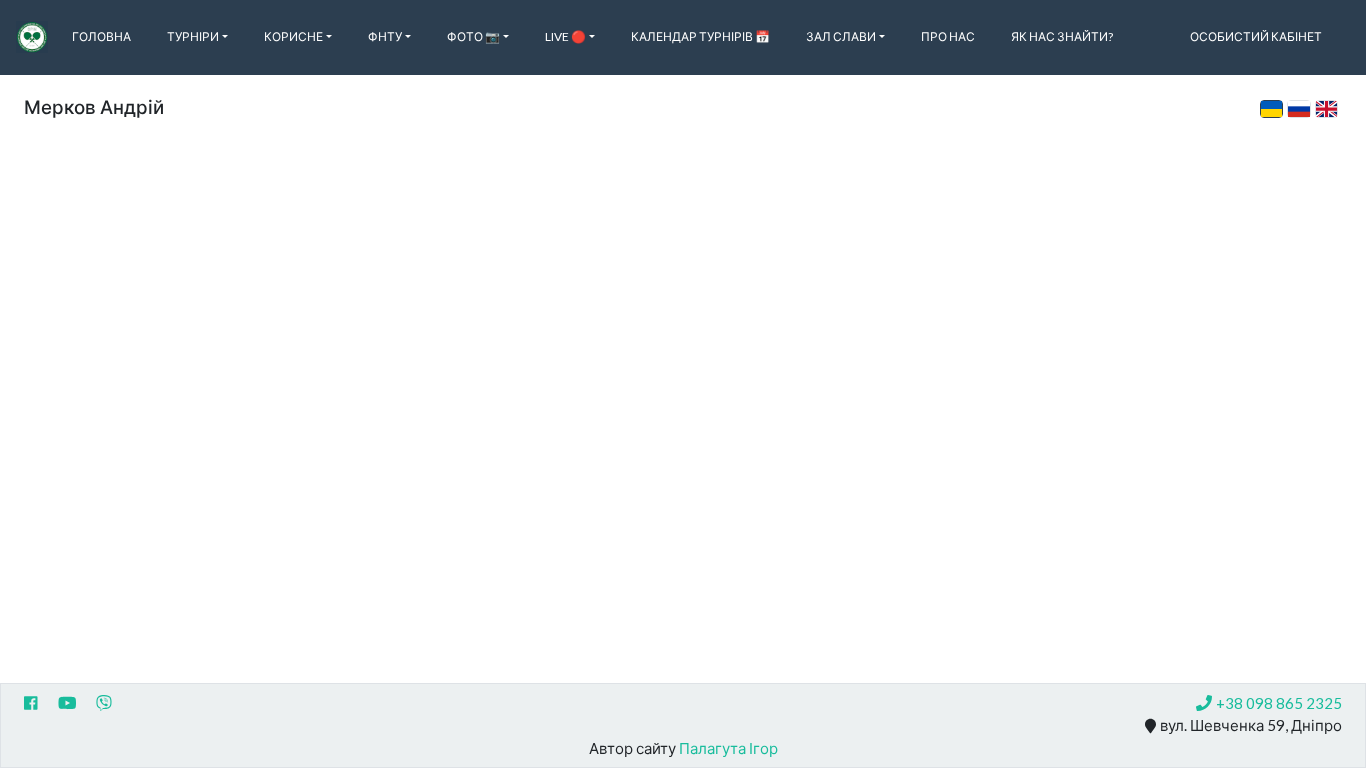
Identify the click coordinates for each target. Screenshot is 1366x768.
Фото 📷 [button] (473, 36)
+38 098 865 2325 (1279, 703)
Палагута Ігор (728, 748)
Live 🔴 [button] (565, 36)
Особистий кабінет (1256, 36)
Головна (101, 36)
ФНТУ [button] (385, 36)
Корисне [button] (293, 36)
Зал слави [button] (841, 36)
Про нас (948, 36)
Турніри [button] (193, 36)
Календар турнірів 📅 (700, 36)
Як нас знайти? (1062, 36)
